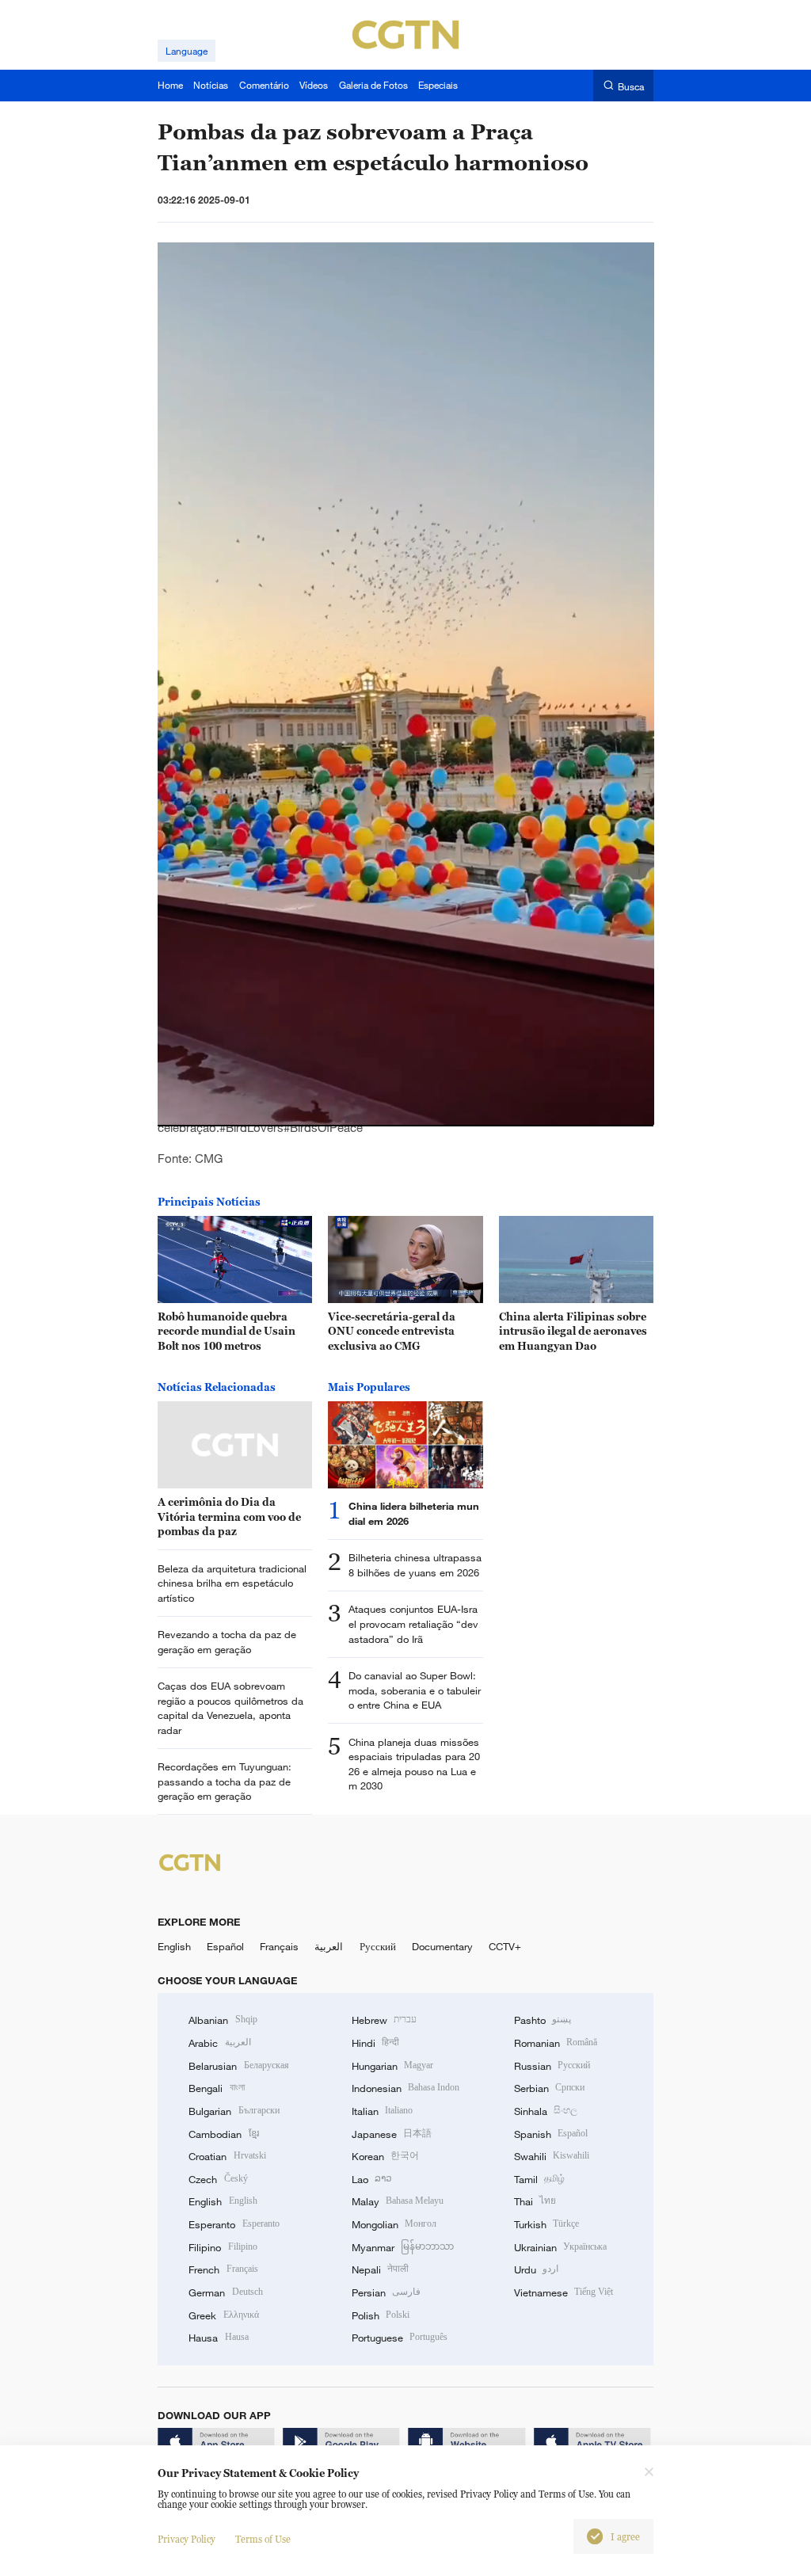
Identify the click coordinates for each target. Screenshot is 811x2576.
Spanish (551, 2134)
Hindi (375, 2043)
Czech (218, 2179)
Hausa (218, 2338)
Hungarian (392, 2066)
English (174, 1946)
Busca (631, 86)
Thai (535, 2201)
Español (225, 1946)
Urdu (536, 2269)
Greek (223, 2315)
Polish (381, 2315)
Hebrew (384, 2020)
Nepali (380, 2269)
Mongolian (394, 2224)
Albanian (223, 2020)
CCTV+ (505, 1946)
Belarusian (238, 2066)
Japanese (392, 2134)
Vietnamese (564, 2292)
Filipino (223, 2247)
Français (279, 1946)
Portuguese (400, 2338)
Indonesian (406, 2088)
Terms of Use (263, 2539)
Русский (378, 1946)
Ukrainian (560, 2247)
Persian (386, 2292)
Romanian (556, 2043)
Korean (385, 2156)
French (223, 2269)
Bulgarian (234, 2111)
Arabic (219, 2043)
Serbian (549, 2088)
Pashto (543, 2020)
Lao (372, 2179)
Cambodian (223, 2134)
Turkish (546, 2224)
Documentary (442, 1946)
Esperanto (234, 2224)
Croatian (227, 2156)
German (225, 2292)
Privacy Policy (187, 2539)
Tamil (539, 2179)
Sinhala (546, 2111)
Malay (398, 2201)
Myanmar (403, 2247)
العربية (329, 1946)
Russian (552, 2066)
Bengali (216, 2088)
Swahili (552, 2156)
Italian (382, 2111)
